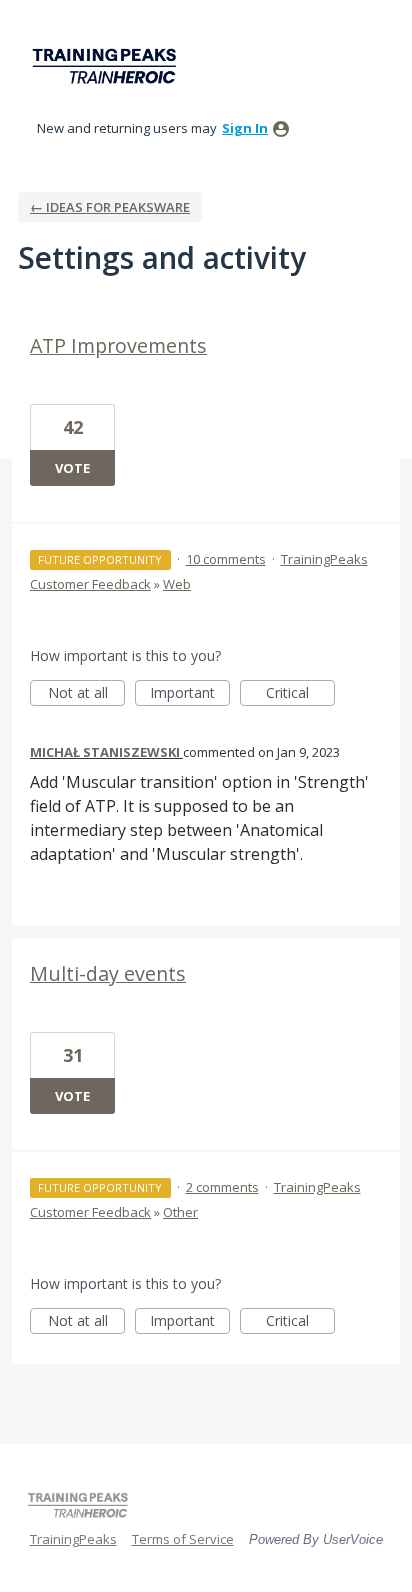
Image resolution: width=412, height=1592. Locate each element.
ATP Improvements (118, 345)
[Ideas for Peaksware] (108, 66)
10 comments (226, 559)
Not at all (86, 694)
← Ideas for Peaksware (110, 207)
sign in (245, 128)
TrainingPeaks (73, 1539)
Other (180, 1212)
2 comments (222, 1187)
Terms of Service (183, 1539)
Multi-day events (108, 973)
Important (190, 694)
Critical (300, 694)
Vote (72, 468)
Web (177, 584)
